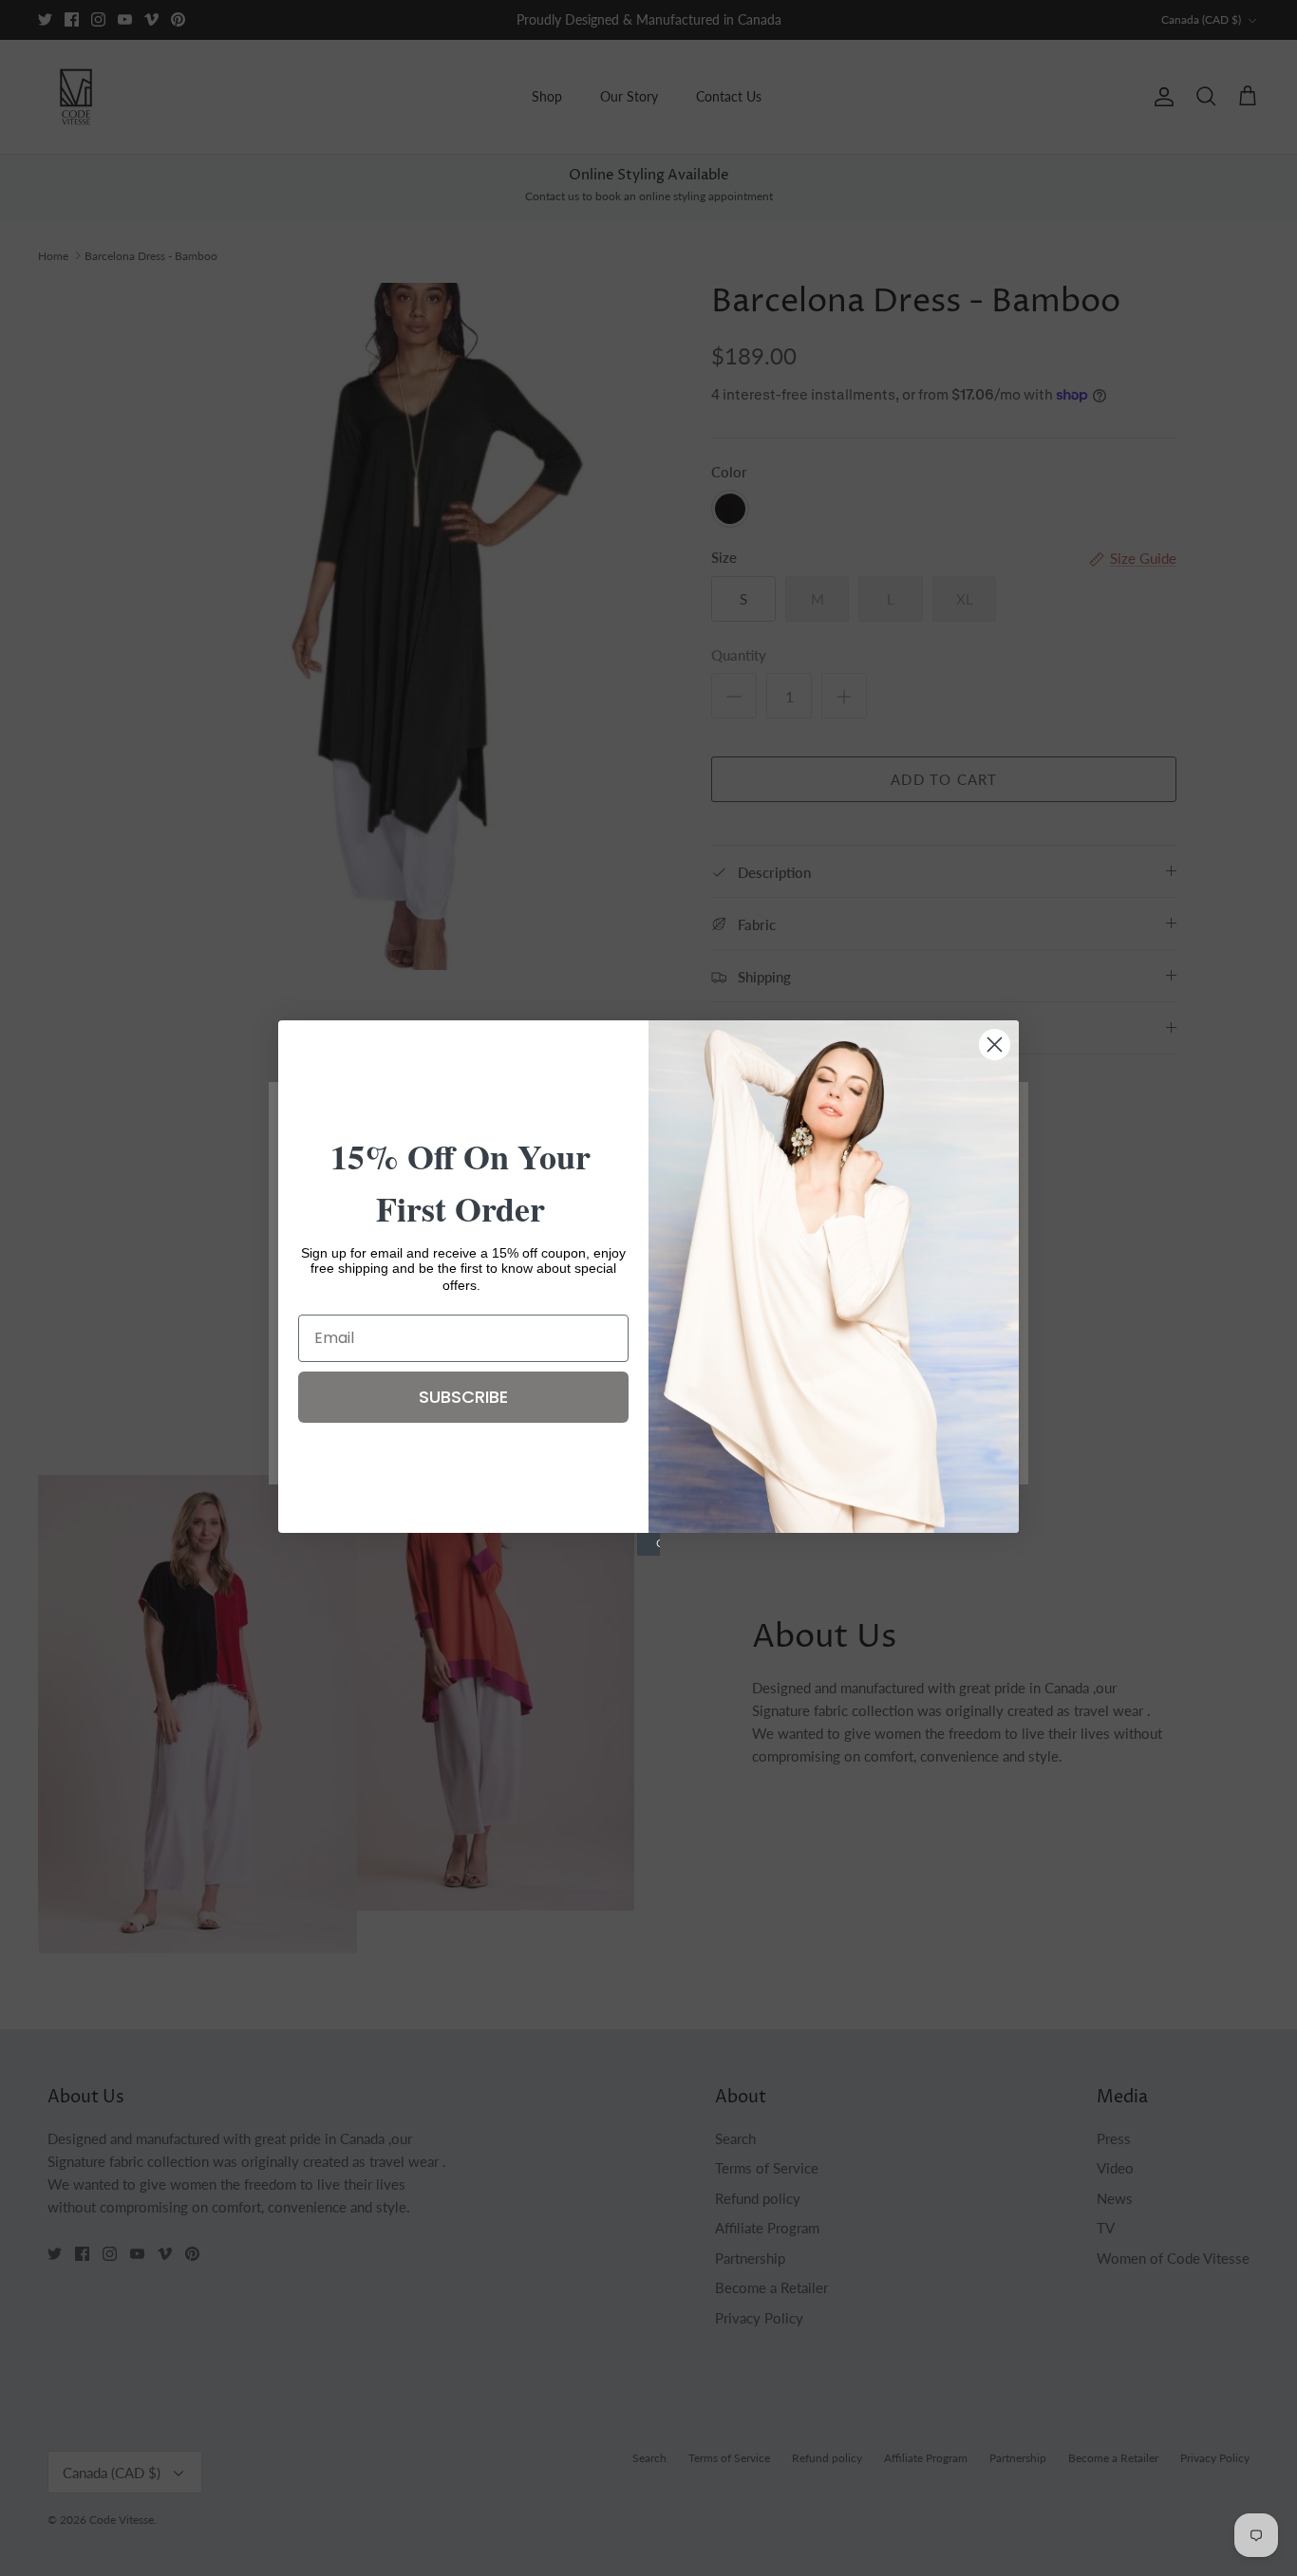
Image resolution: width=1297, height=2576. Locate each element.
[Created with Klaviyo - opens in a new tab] (648, 1544)
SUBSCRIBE (463, 1397)
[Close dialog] (995, 1045)
